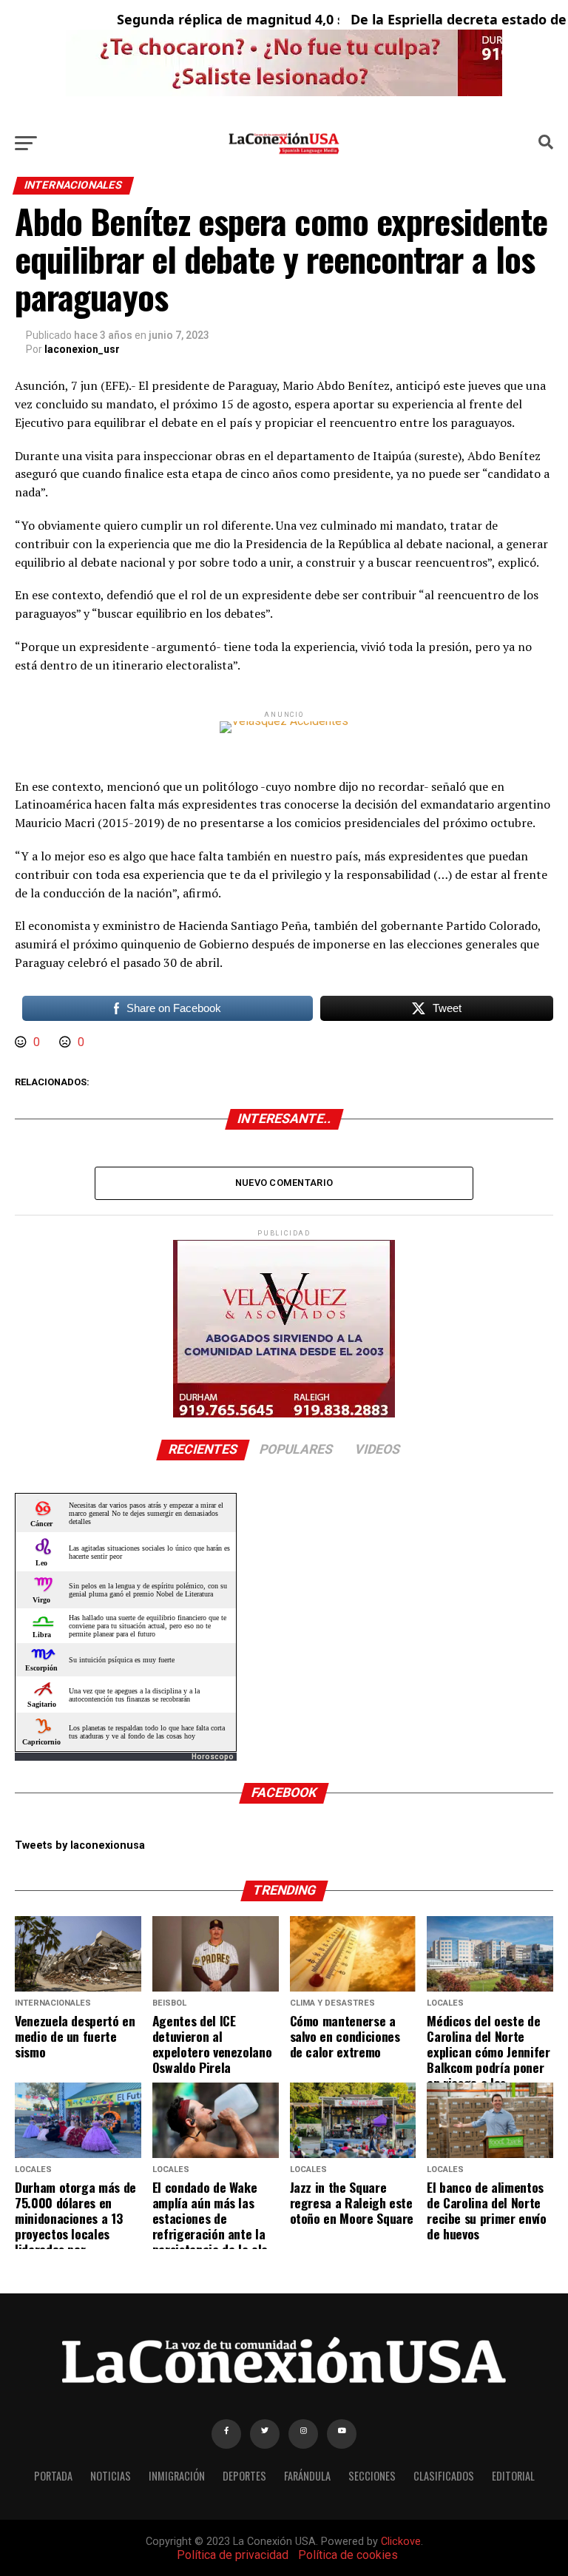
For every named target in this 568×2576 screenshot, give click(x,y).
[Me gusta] (22, 1042)
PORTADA (53, 2476)
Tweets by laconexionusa (80, 1845)
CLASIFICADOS (444, 2476)
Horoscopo (213, 1757)
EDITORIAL (513, 2476)
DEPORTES (244, 2476)
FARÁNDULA (307, 2476)
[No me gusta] (67, 1042)
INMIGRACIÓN (177, 2476)
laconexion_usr (82, 349)
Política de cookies (348, 2555)
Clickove (401, 2542)
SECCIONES (372, 2476)
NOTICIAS (111, 2476)
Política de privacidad (233, 2555)
